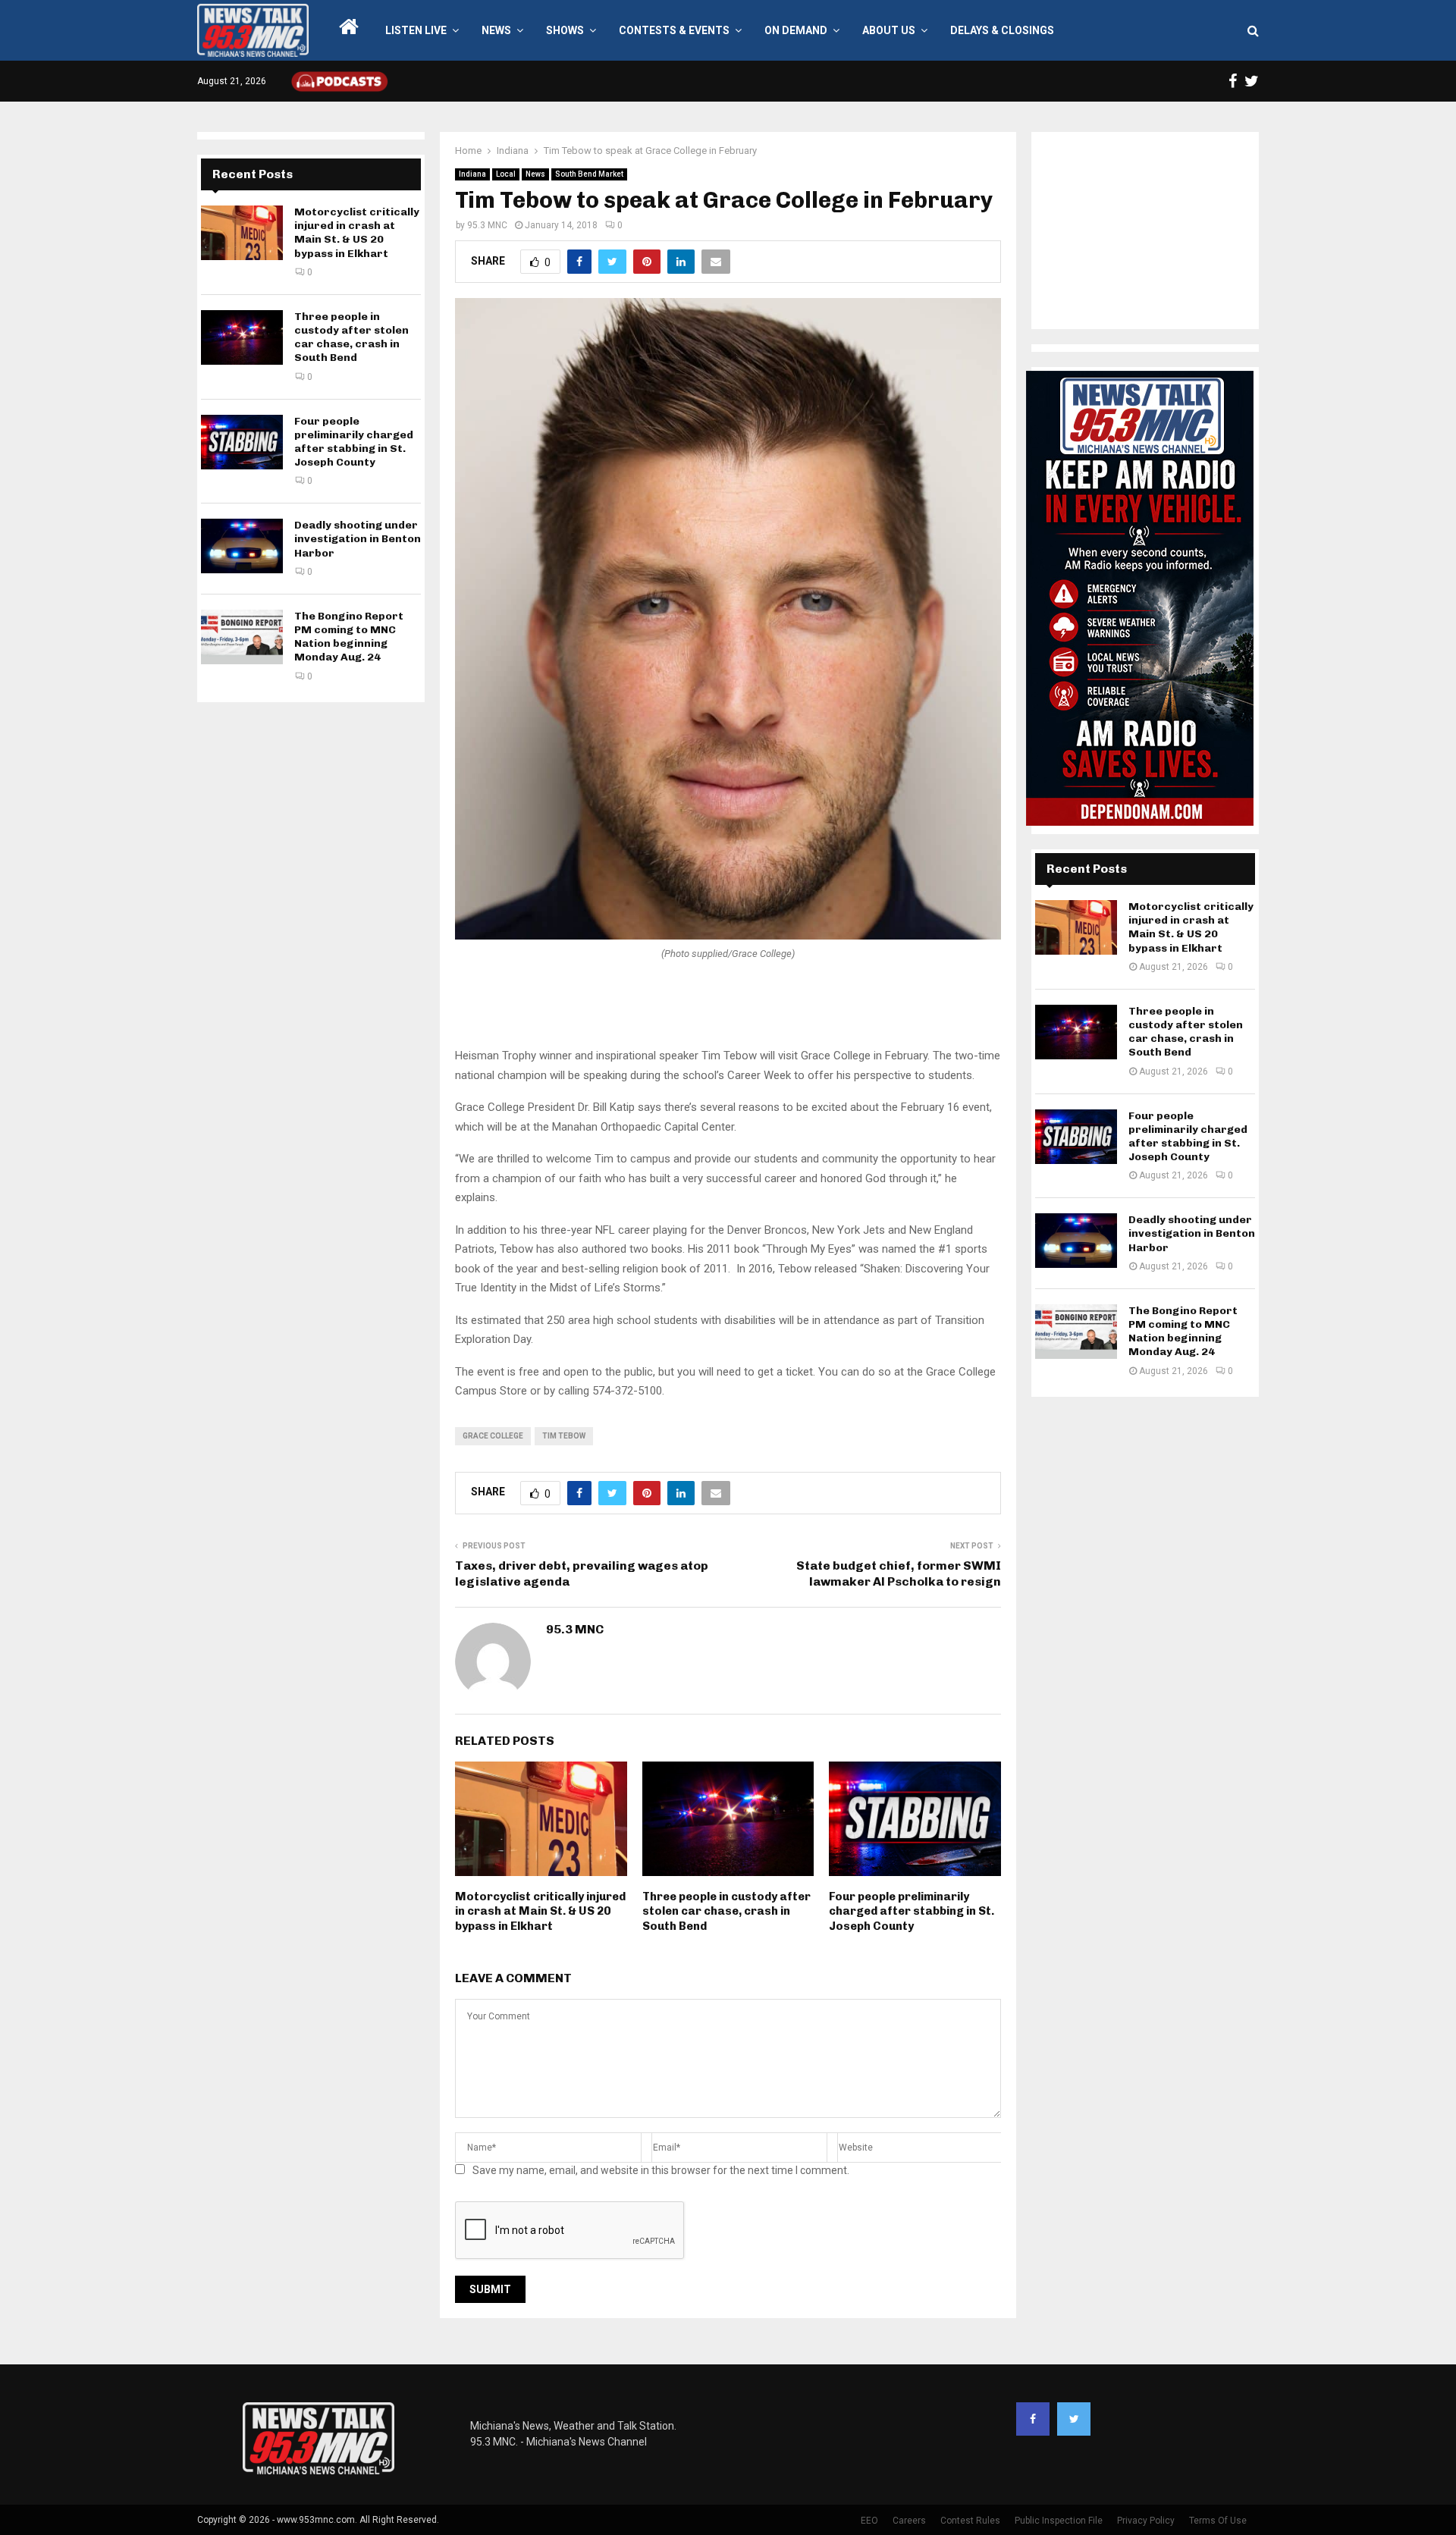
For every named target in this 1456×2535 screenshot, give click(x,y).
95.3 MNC (487, 225)
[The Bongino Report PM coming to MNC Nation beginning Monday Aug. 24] (242, 637)
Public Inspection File (1059, 2521)
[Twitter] (1074, 2419)
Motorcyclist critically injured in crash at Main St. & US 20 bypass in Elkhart (540, 1911)
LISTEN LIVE (416, 30)
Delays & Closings (1002, 30)
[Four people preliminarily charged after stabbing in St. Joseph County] (242, 442)
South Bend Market (589, 174)
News (496, 30)
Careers (909, 2521)
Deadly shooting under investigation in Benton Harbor (358, 539)
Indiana (472, 174)
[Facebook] (1033, 2419)
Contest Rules (970, 2521)
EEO (869, 2521)
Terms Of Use (1218, 2521)
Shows (565, 30)
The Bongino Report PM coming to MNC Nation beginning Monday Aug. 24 (349, 637)
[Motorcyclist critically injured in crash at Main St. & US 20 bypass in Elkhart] (242, 233)
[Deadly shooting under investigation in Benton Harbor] (242, 546)
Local (506, 174)
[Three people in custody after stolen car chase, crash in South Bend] (242, 337)
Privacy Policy (1146, 2521)
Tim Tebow (564, 1436)
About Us (889, 30)
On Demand (796, 30)
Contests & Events (674, 30)
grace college (493, 1436)
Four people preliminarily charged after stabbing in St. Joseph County (912, 1911)
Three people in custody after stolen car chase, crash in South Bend (726, 1911)
